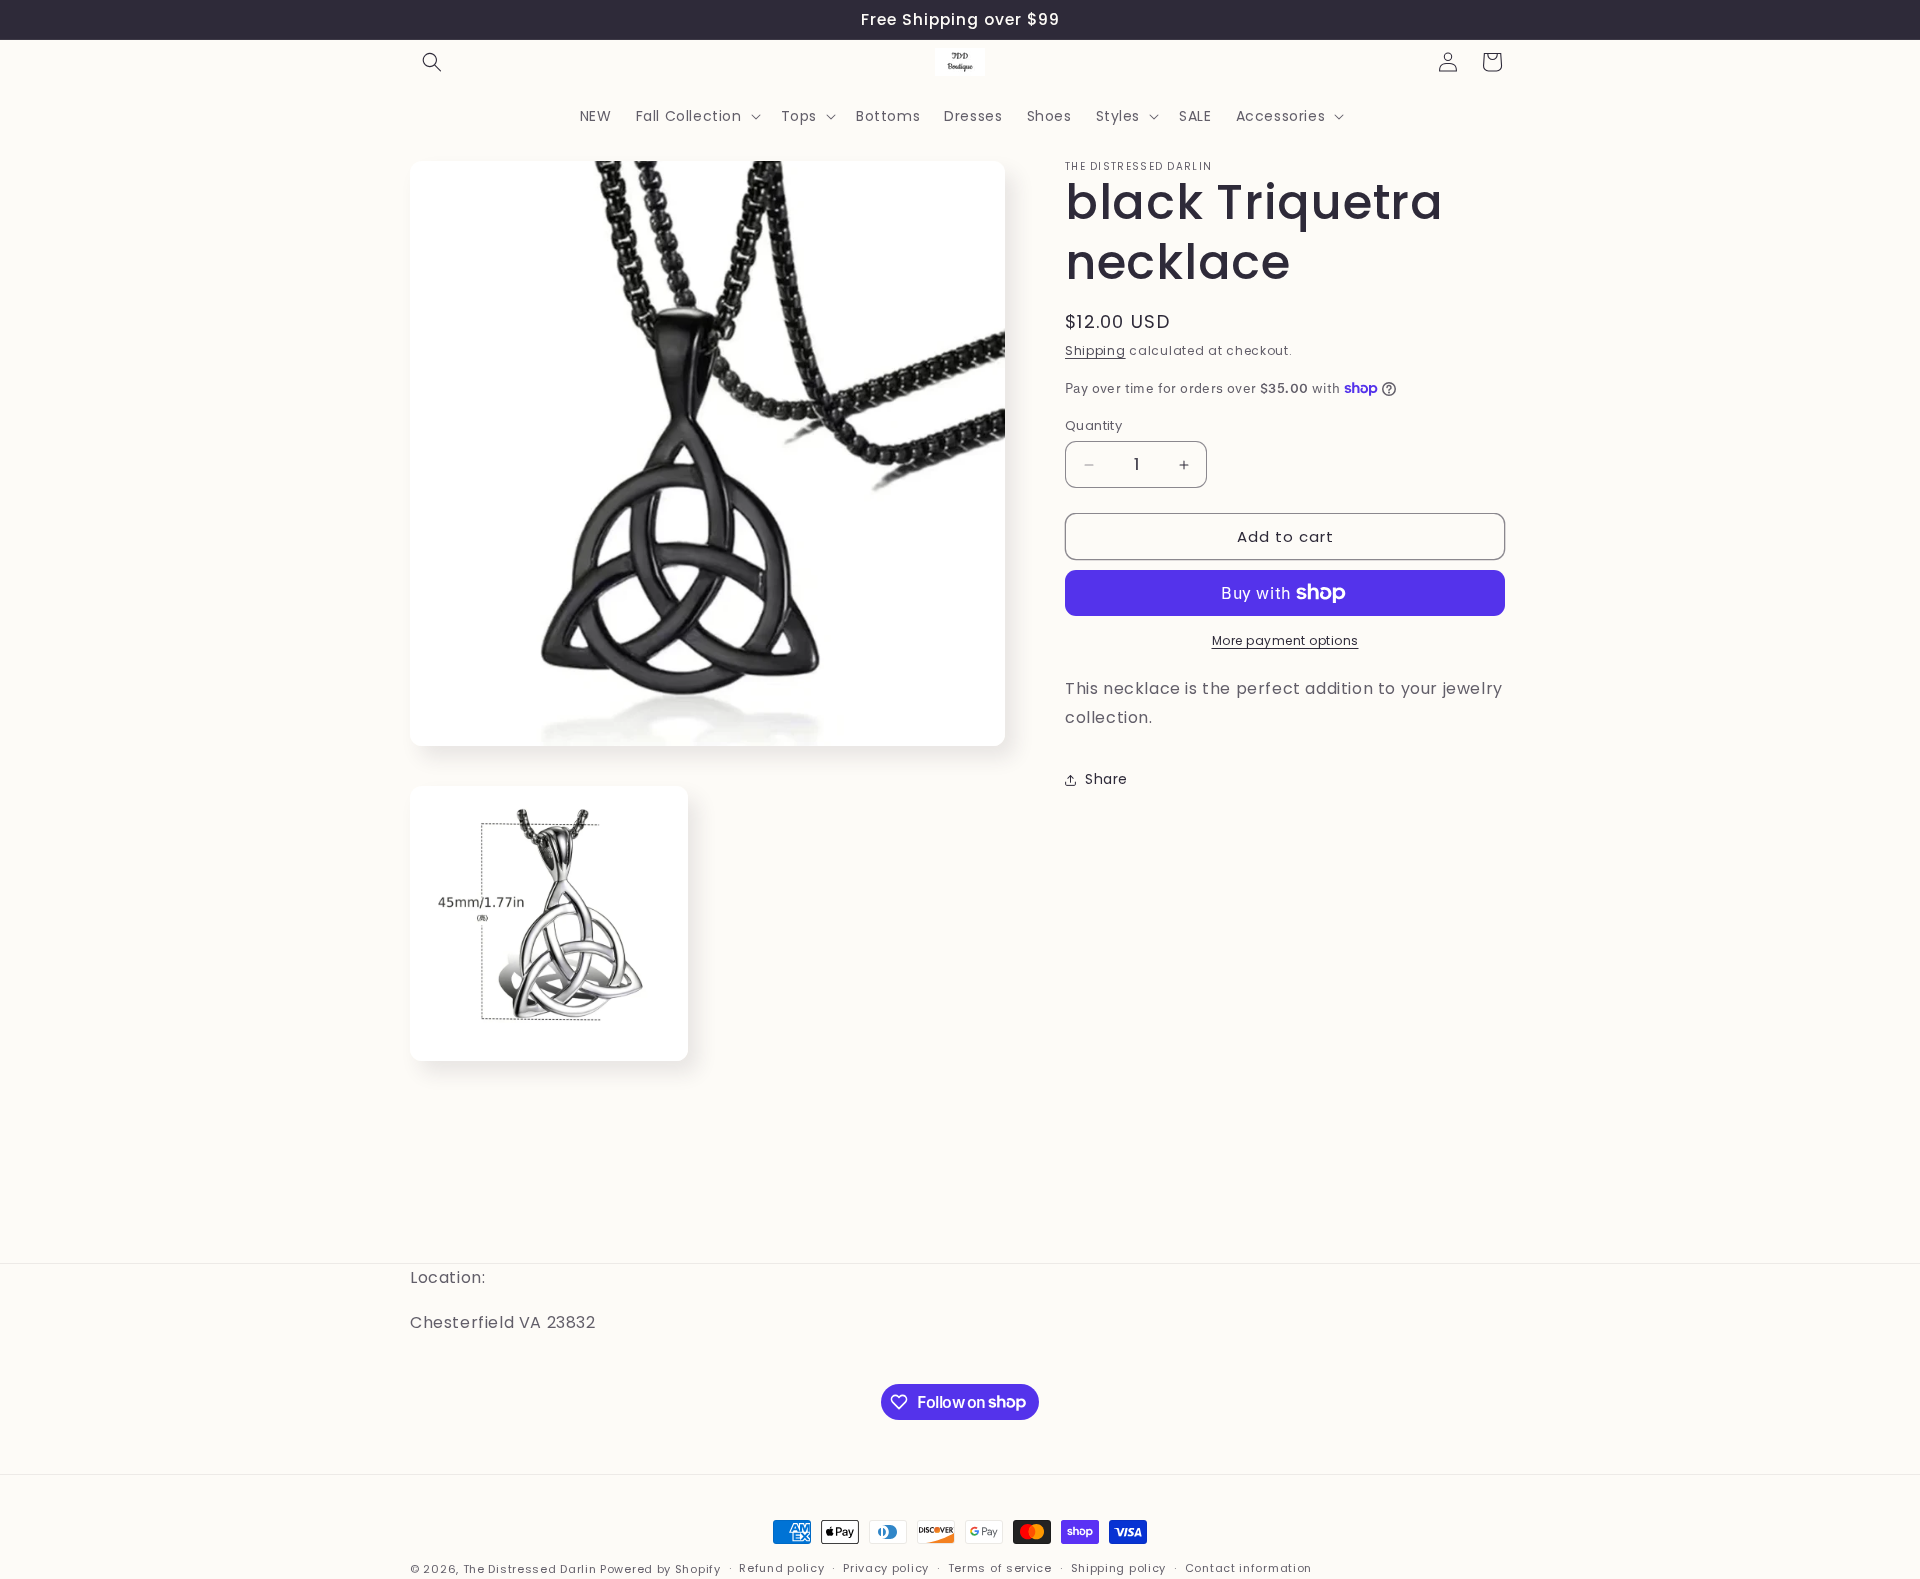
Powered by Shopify (660, 1569)
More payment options (1285, 640)
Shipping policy (1119, 1568)
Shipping (1095, 350)
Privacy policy (886, 1568)
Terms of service (1000, 1568)
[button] (432, 62)
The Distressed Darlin (530, 1569)
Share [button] (1106, 779)
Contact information (1248, 1568)
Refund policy (781, 1568)
